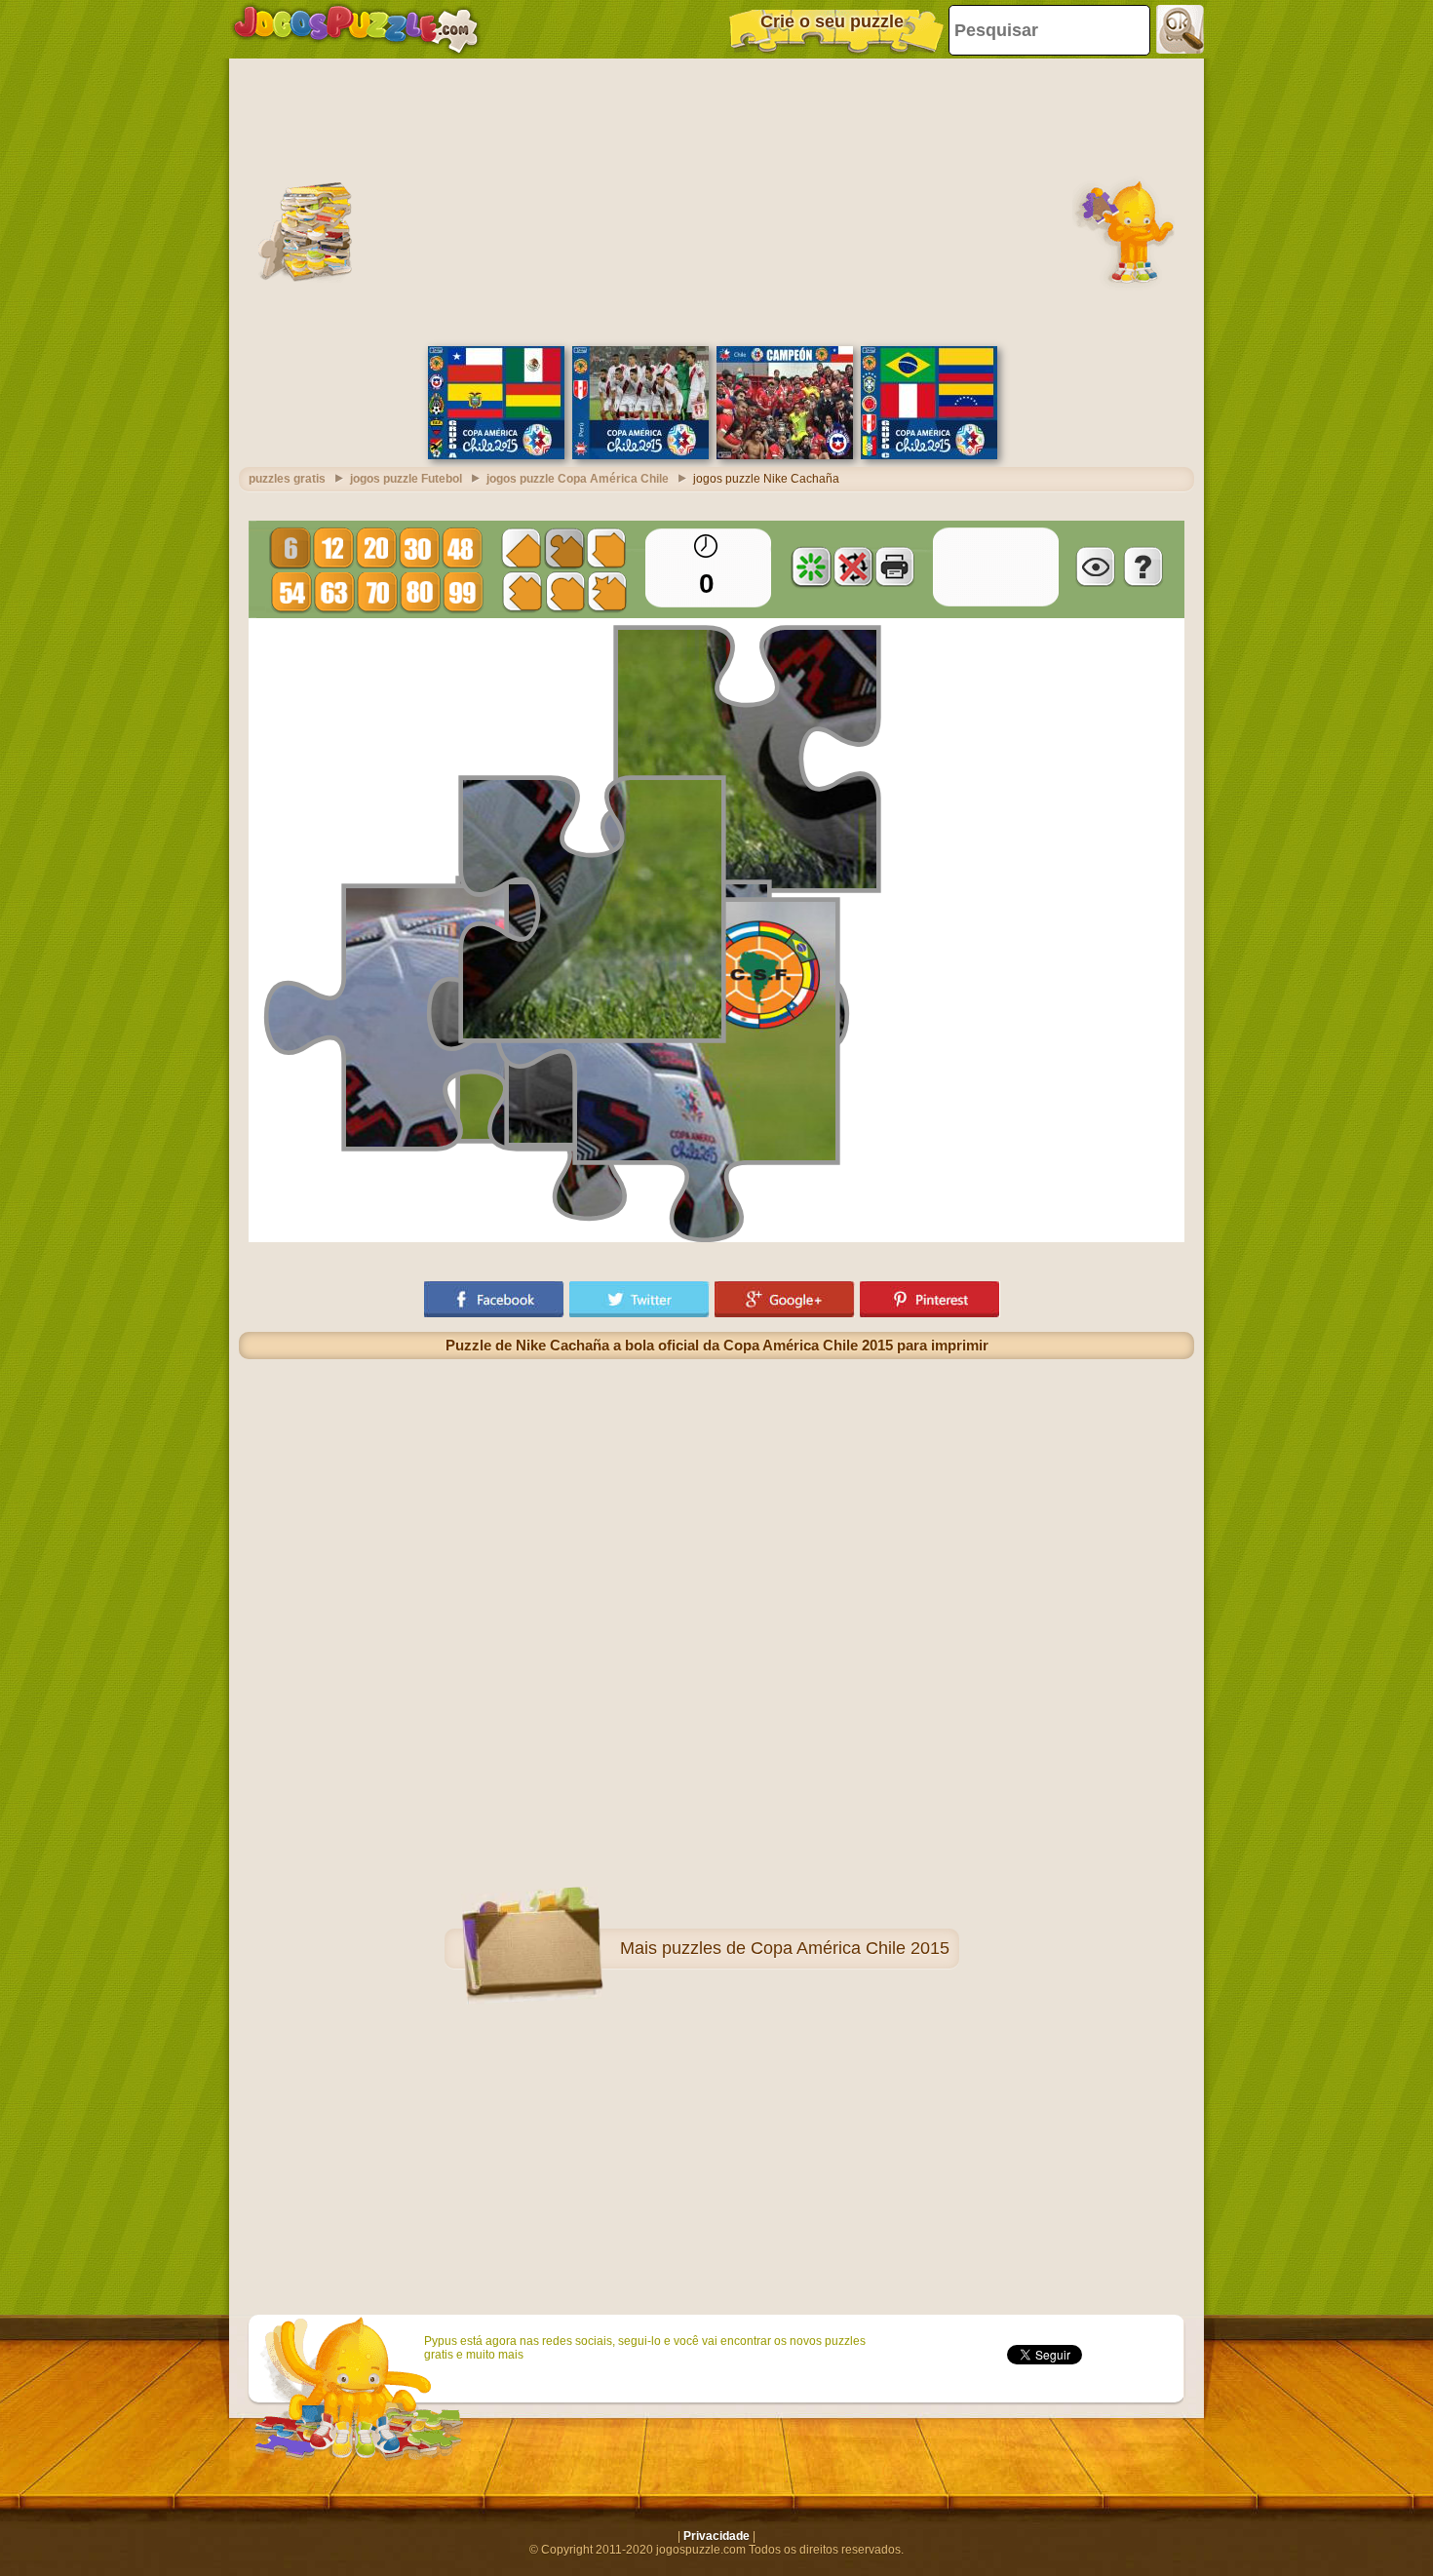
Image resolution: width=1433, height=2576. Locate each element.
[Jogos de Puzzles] (356, 29)
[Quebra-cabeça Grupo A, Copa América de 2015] (496, 455)
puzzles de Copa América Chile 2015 (806, 1948)
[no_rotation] (853, 566)
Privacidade (716, 2536)
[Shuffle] (811, 566)
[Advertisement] (716, 200)
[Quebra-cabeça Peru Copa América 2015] (640, 455)
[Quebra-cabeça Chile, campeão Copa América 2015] (785, 455)
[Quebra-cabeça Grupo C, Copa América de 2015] (929, 455)
